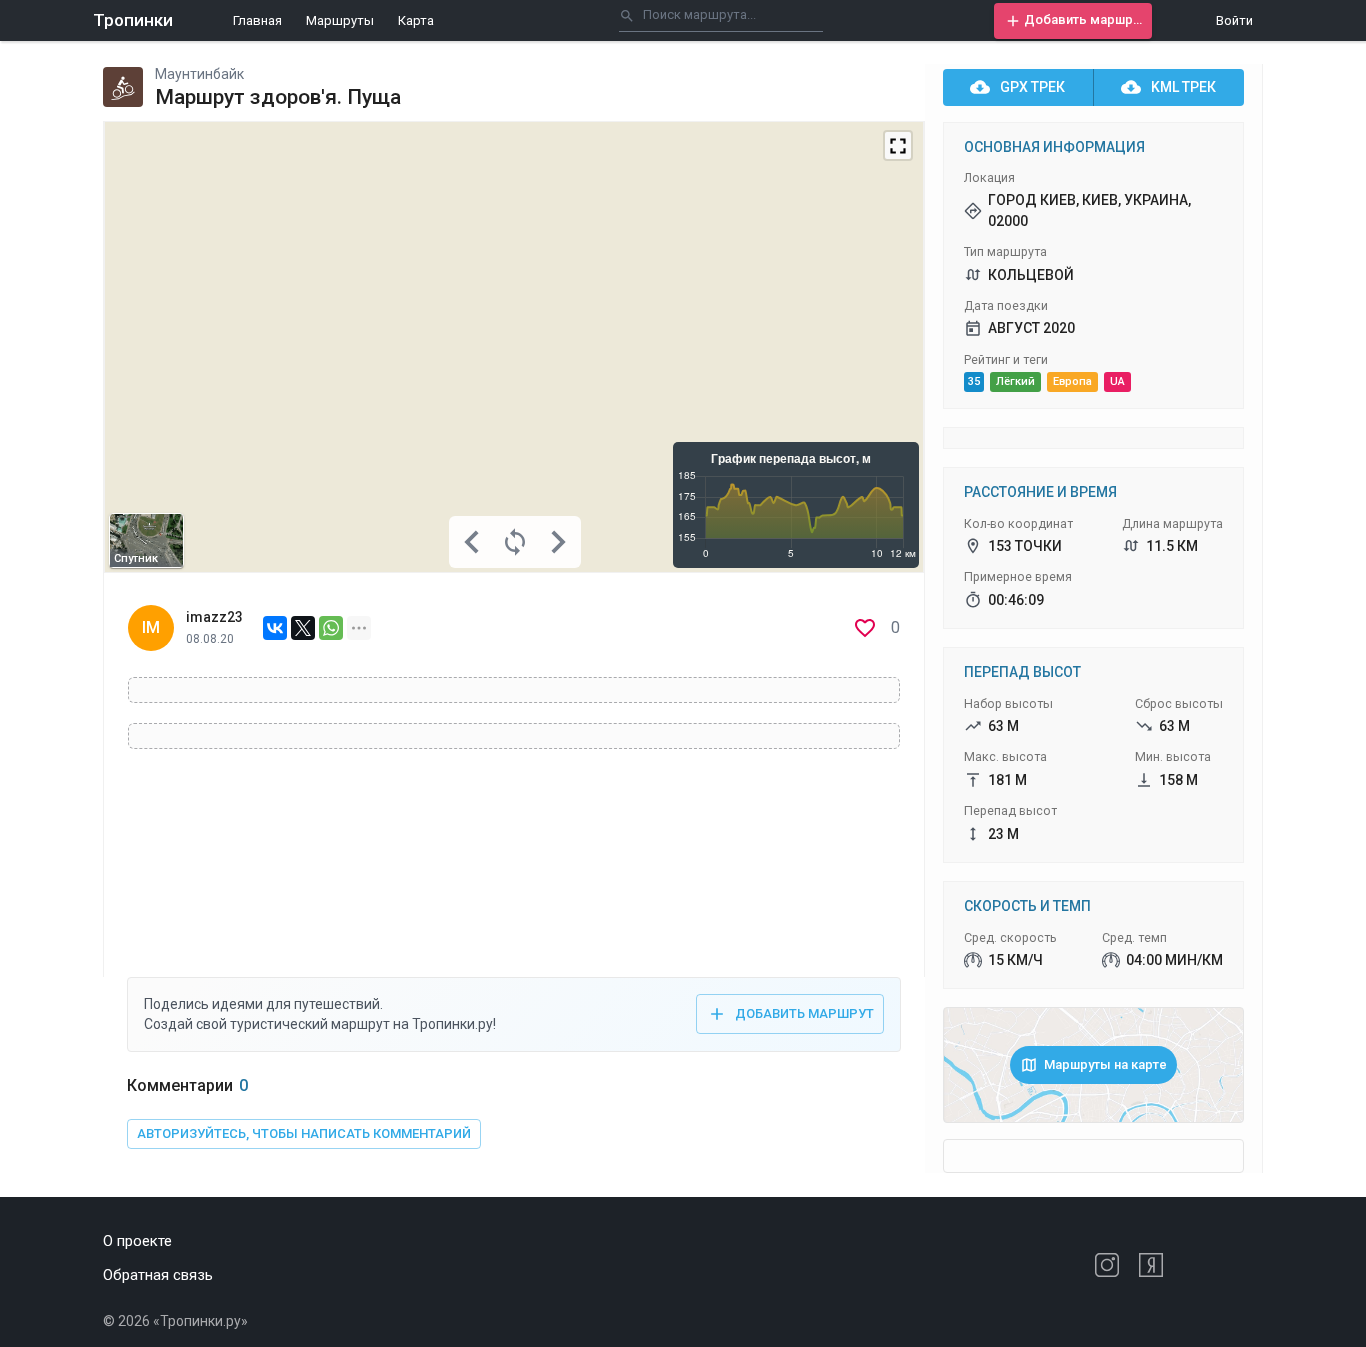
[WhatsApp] (331, 628)
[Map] (514, 347)
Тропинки (133, 20)
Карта (416, 20)
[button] (1073, 21)
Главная (257, 20)
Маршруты (340, 20)
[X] (303, 628)
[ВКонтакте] (275, 628)
